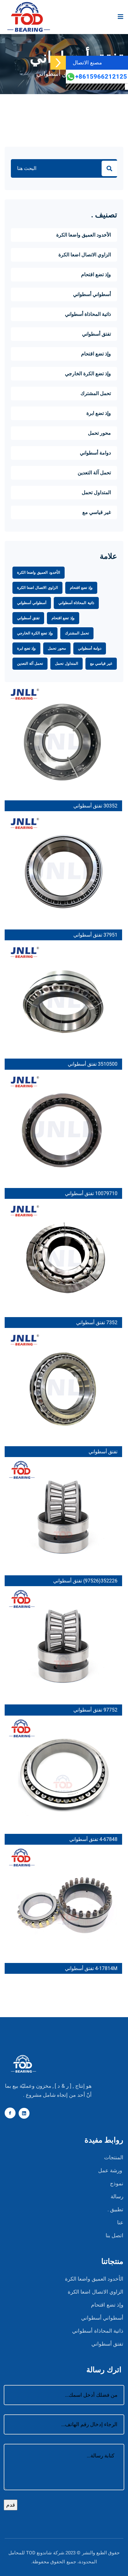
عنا (120, 2223)
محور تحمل (99, 433)
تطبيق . (115, 2210)
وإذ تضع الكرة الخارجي (88, 374)
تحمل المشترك (96, 394)
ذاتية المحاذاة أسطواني (88, 314)
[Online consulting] (58, 63)
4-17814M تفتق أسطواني (91, 1968)
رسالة (117, 2197)
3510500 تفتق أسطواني (93, 1064)
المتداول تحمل (96, 493)
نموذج (117, 2184)
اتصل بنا (114, 2236)
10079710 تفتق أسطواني (91, 1193)
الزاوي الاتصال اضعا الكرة (85, 255)
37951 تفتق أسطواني (95, 935)
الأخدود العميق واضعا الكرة (84, 235)
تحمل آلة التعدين (94, 473)
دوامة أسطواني (95, 453)
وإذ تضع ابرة (99, 413)
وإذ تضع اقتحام (96, 275)
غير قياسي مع (97, 512)
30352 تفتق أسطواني (95, 806)
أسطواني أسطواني (92, 294)
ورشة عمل (110, 2171)
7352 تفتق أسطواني (97, 1323)
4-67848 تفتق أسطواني (93, 1839)
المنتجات (114, 2158)
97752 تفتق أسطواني (95, 1710)
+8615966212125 (101, 77)
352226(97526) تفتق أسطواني (85, 1581)
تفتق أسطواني (55, 74)
